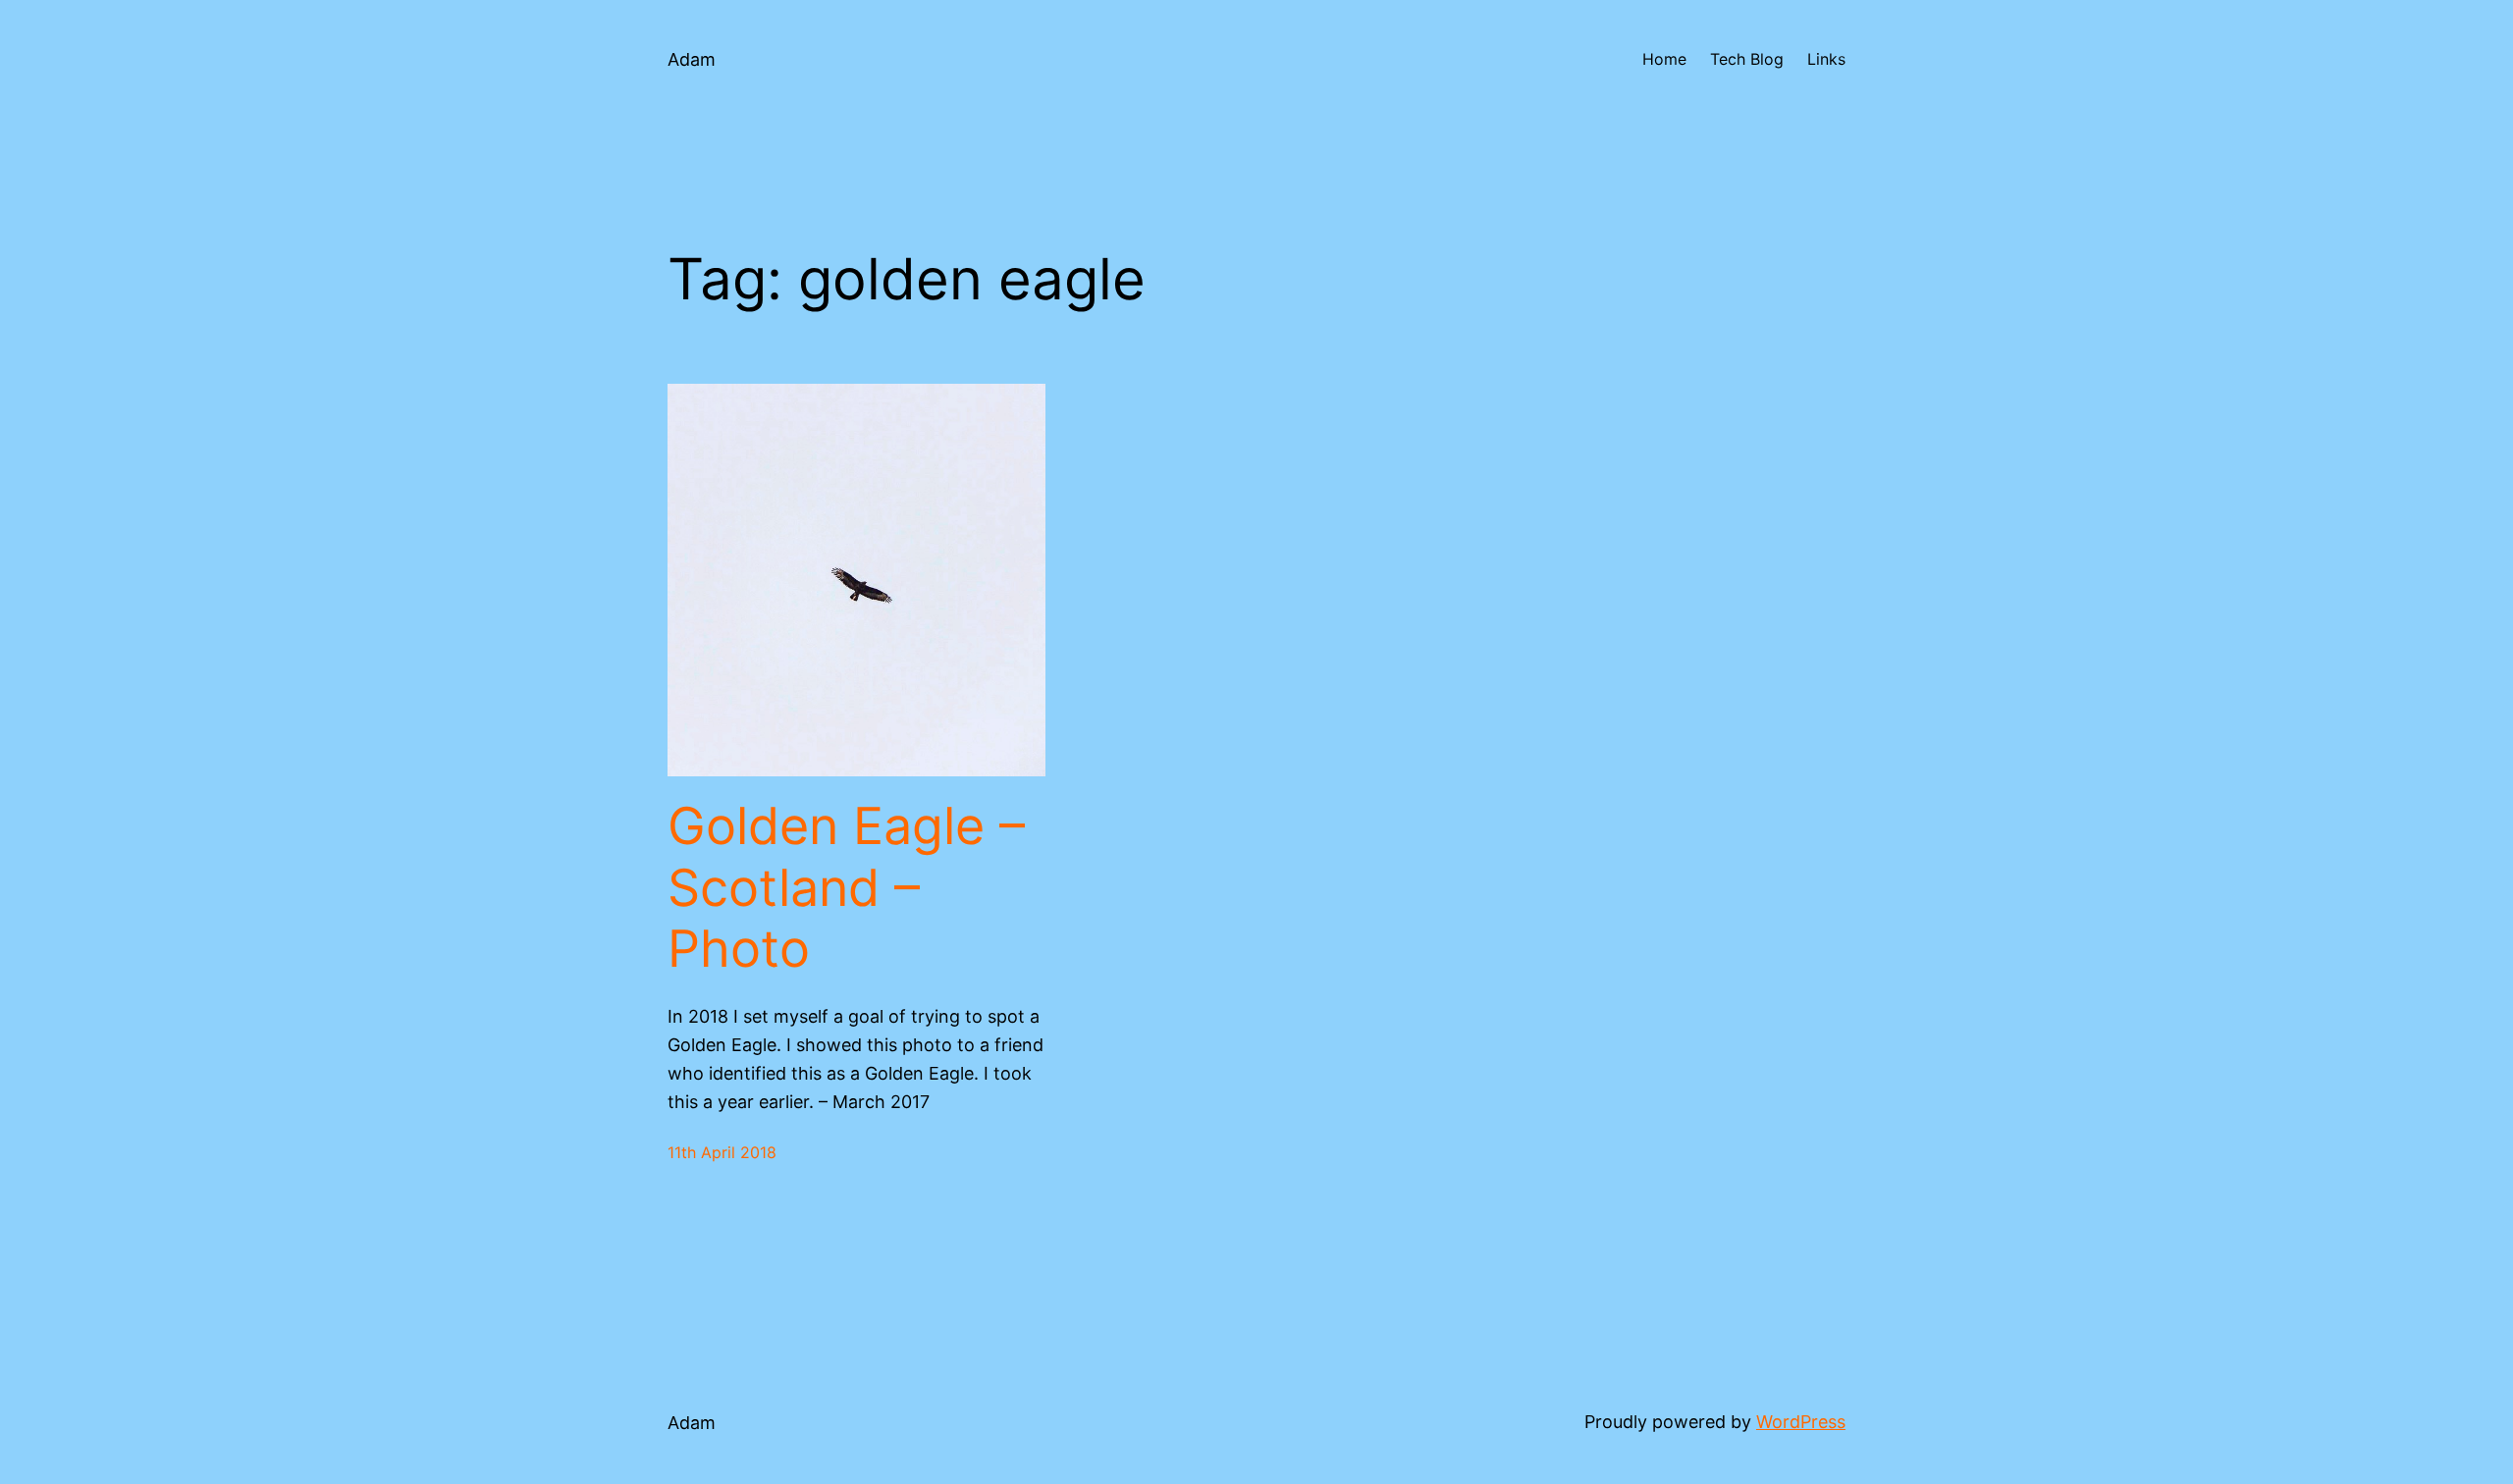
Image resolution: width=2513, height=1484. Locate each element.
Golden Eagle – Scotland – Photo (846, 888)
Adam (692, 59)
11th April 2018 (722, 1152)
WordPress (1801, 1422)
